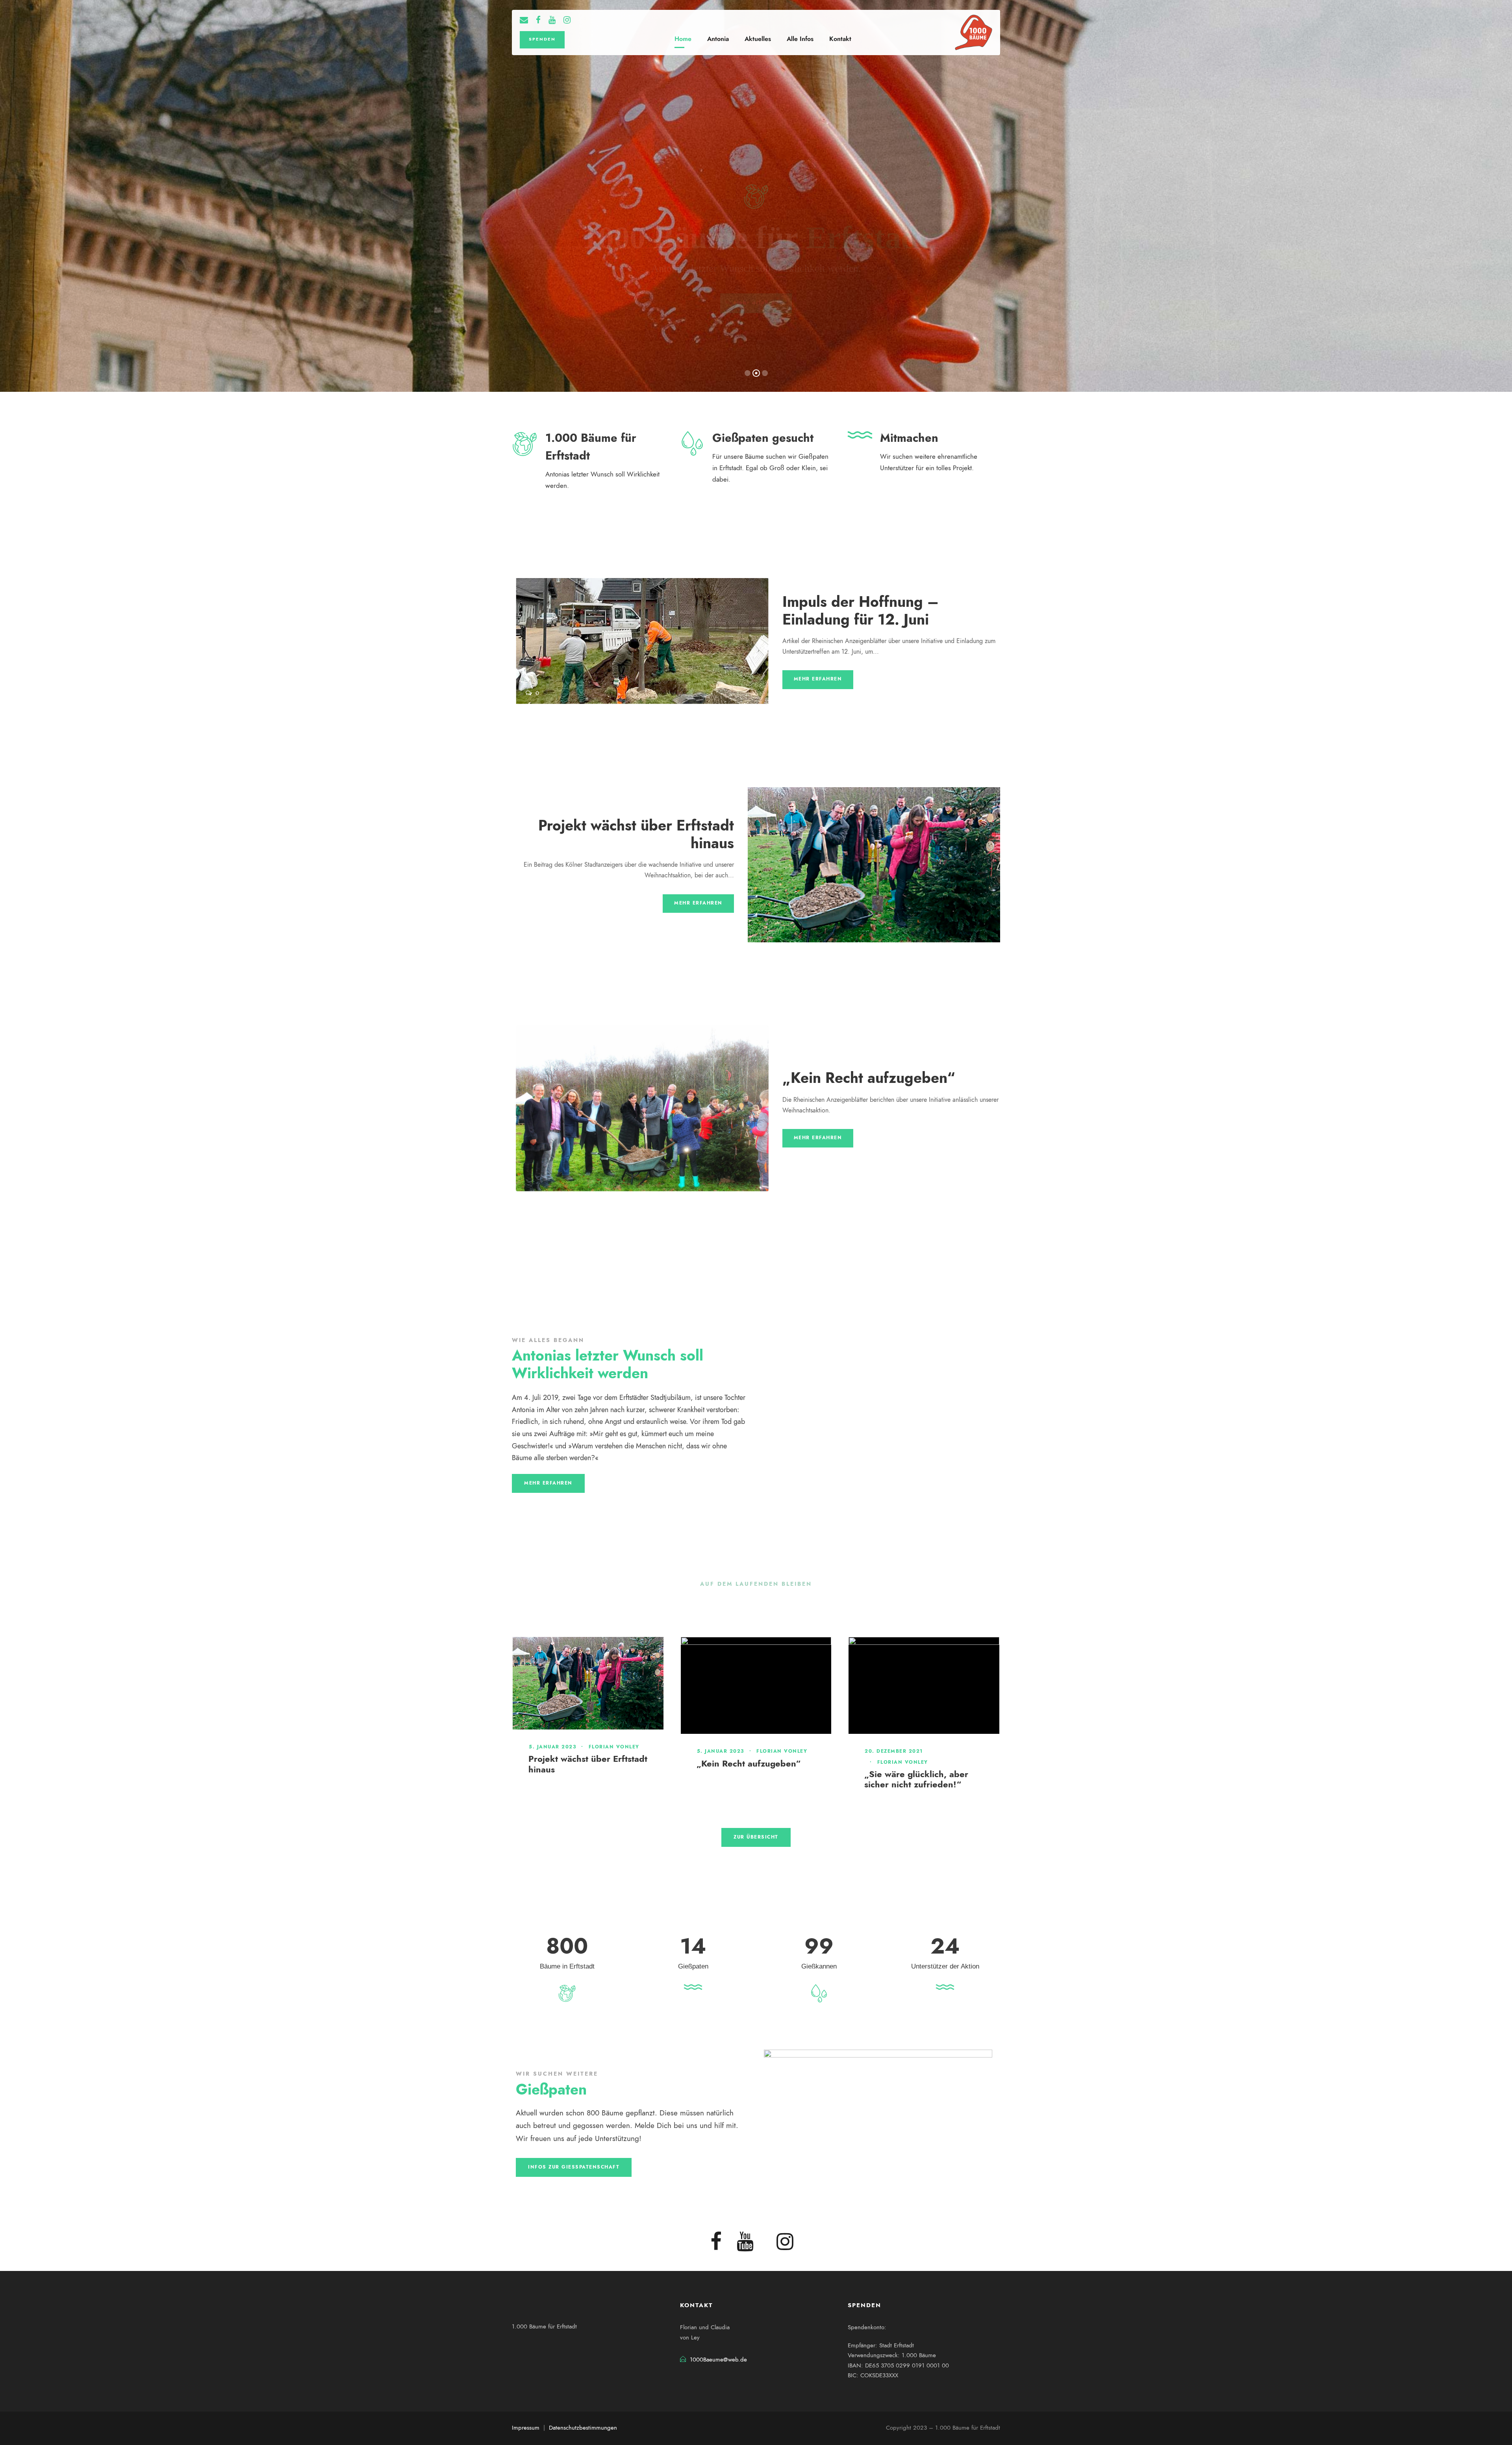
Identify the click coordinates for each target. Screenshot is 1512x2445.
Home (683, 39)
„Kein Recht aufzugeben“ (869, 1078)
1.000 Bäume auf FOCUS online (748, 1682)
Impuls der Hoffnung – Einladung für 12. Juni (861, 610)
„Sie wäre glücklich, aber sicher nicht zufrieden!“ (580, 1779)
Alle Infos (800, 39)
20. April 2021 (887, 1739)
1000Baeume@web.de (718, 2360)
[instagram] (567, 21)
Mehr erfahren (818, 679)
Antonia (718, 39)
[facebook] (538, 21)
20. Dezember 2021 (558, 1751)
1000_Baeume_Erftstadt (747, 1665)
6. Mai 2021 (715, 1654)
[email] (524, 21)
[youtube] (552, 21)
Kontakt (840, 39)
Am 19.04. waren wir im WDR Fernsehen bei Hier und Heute (925, 1772)
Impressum (526, 2428)
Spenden (542, 39)
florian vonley (566, 1762)
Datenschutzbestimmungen (583, 2428)
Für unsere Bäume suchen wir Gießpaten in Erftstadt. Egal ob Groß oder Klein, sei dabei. (770, 468)
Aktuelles (758, 39)
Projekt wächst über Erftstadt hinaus (636, 834)
